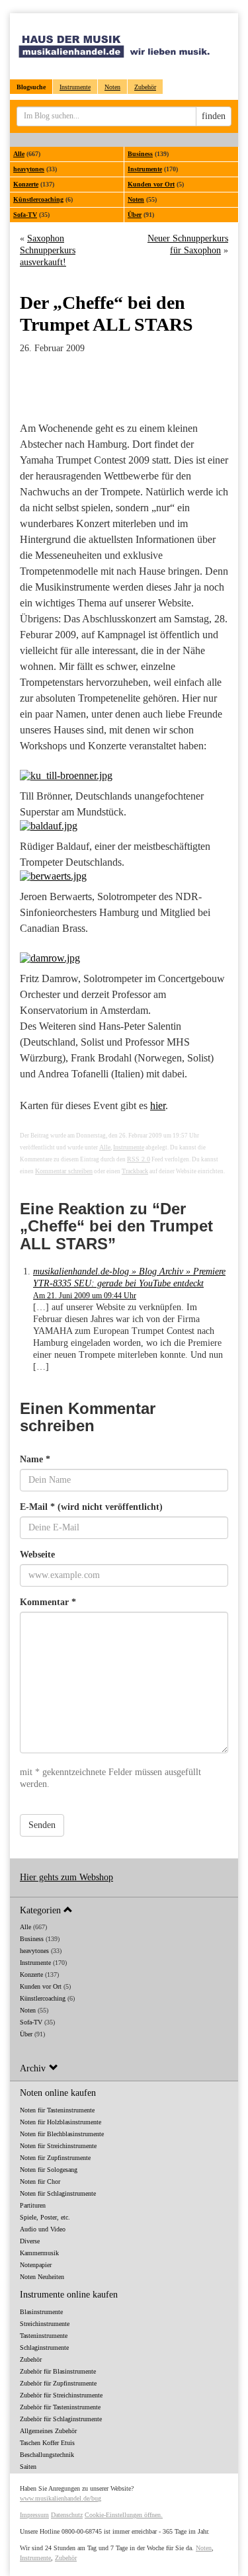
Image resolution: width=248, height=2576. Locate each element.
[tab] (124, 1910)
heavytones (29, 169)
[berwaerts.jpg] (124, 876)
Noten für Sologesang (49, 2170)
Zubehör (145, 87)
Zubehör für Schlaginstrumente (61, 2419)
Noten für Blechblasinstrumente (62, 2134)
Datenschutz (67, 2515)
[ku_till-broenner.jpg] (124, 776)
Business (140, 154)
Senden (42, 1825)
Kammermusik (39, 2253)
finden (214, 116)
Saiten (28, 2467)
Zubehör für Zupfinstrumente (58, 2383)
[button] (124, 1910)
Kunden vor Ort (151, 184)
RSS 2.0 (139, 1159)
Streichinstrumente (45, 2324)
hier (158, 1105)
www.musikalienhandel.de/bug (61, 2498)
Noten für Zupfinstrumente (55, 2158)
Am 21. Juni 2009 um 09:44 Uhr (85, 1296)
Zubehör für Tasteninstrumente (60, 2407)
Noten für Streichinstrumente (58, 2146)
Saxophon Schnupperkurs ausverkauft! (48, 250)
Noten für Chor (40, 2181)
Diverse (30, 2241)
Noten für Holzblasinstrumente (61, 2122)
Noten (112, 87)
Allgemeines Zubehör (48, 2431)
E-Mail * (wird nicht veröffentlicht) (91, 1507)
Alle (19, 154)
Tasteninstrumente (44, 2336)
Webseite (37, 1555)
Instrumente (75, 87)
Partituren (33, 2205)
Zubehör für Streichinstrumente (61, 2395)
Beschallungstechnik (47, 2455)
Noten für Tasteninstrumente (57, 2110)
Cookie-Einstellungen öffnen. (124, 2515)
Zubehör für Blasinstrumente (58, 2371)
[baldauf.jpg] (124, 826)
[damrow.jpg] (124, 958)
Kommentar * (48, 1602)
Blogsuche (31, 87)
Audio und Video (43, 2229)
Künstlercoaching (38, 199)
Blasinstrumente (41, 2312)
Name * (35, 1459)
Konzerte (26, 184)
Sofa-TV (25, 215)
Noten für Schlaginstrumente (58, 2193)
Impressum (34, 2515)
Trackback (135, 1171)
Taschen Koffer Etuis (47, 2443)
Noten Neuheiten (42, 2277)
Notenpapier (36, 2265)
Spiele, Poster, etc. (45, 2217)
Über (135, 215)
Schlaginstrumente (44, 2347)
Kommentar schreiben (64, 1171)
